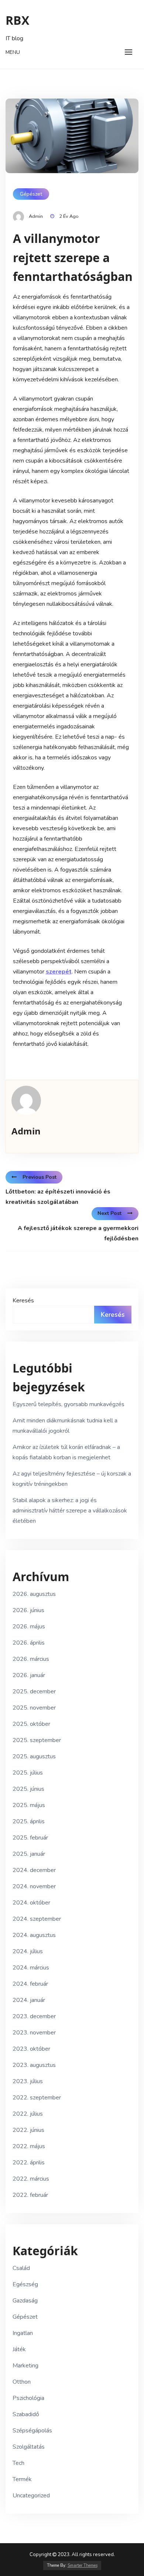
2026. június (28, 1610)
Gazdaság (25, 2301)
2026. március (31, 1659)
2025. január (29, 1854)
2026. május (29, 1627)
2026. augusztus (34, 1594)
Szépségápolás (32, 2431)
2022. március (31, 2179)
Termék (22, 2479)
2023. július (28, 2081)
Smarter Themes (83, 2565)
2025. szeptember (37, 1740)
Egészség (25, 2284)
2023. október (31, 2049)
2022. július (28, 2114)
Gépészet (31, 194)
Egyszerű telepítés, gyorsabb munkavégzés (68, 1404)
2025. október (31, 1724)
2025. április (29, 1821)
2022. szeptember (37, 2098)
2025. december (34, 1691)
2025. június (28, 1789)
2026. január (29, 1675)
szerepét (59, 972)
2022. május (29, 2146)
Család (21, 2268)
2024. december (34, 1870)
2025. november (34, 1708)
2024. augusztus (34, 1935)
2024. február (30, 1984)
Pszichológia (28, 2398)
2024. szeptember (37, 1919)
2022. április (29, 2163)
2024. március (31, 1968)
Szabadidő (26, 2414)
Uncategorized (31, 2496)
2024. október (31, 1903)
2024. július (28, 1951)
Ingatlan (23, 2333)
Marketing (25, 2366)
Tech (18, 2463)
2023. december (34, 2016)
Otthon (22, 2382)
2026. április (29, 1643)
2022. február (30, 2195)
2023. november (34, 2033)
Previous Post (40, 1177)
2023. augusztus (34, 2065)
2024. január (29, 2000)
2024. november (34, 1886)
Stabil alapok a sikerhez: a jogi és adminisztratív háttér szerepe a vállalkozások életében (70, 1511)
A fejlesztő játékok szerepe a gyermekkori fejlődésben (78, 1233)
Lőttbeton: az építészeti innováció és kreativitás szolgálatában (58, 1197)
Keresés (23, 1301)
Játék (19, 2349)
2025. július (28, 1773)
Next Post (109, 1213)
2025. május (29, 1805)
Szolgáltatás (29, 2447)
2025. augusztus (34, 1756)
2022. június (28, 2130)
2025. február (30, 1838)
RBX (17, 20)
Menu (13, 52)
